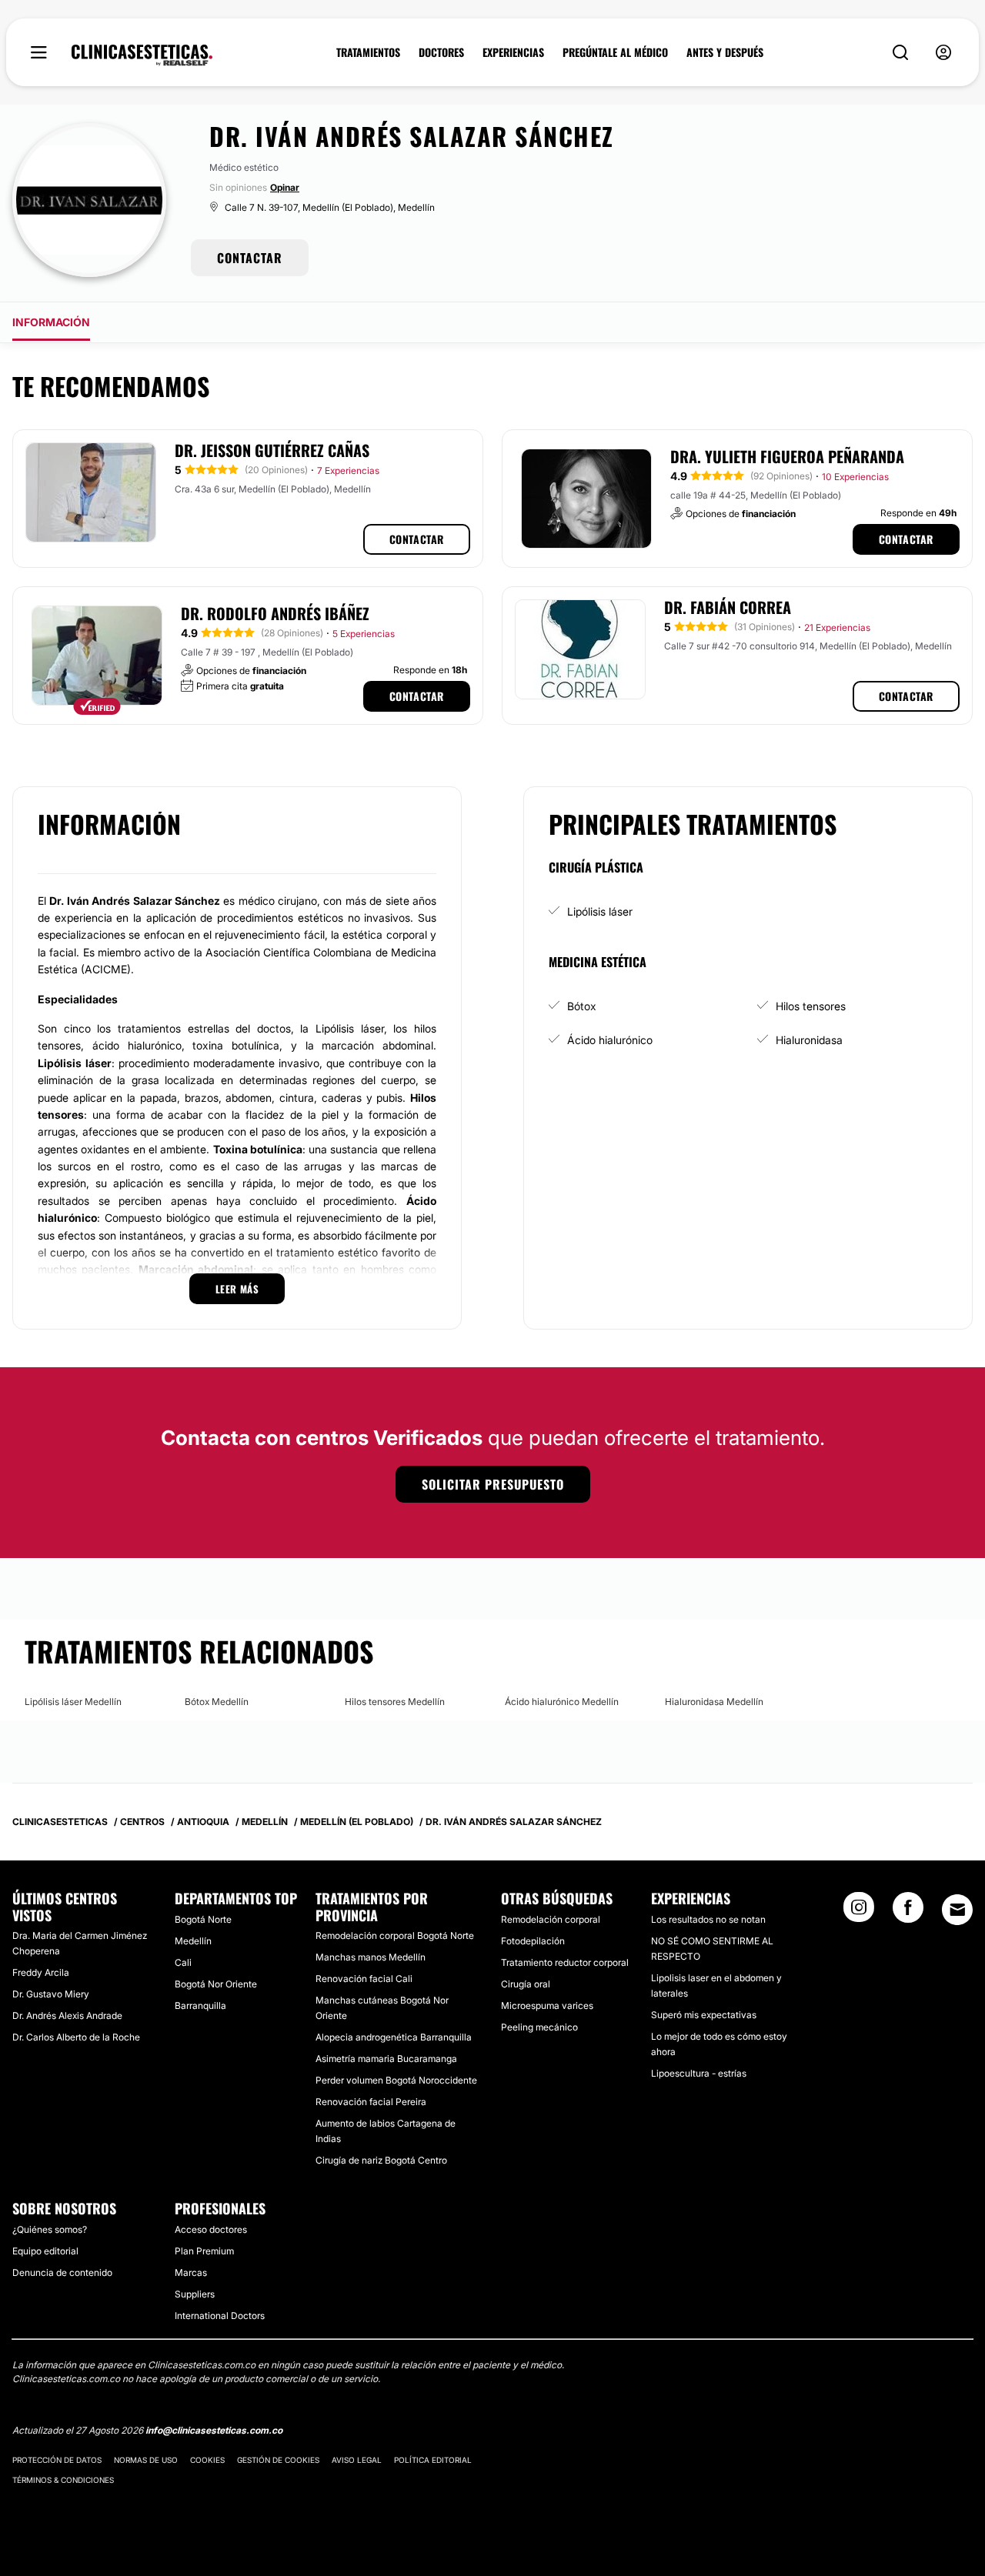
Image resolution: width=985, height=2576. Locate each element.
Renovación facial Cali (364, 1979)
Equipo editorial (45, 2251)
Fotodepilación (533, 1941)
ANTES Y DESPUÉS (725, 52)
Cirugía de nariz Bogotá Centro (381, 2160)
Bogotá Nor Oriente (216, 1984)
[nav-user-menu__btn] (943, 53)
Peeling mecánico (539, 2027)
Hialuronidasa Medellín (714, 1702)
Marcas (191, 2272)
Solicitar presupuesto (493, 1484)
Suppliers (195, 2294)
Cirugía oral (526, 1984)
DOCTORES (441, 52)
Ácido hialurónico (610, 1040)
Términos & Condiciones (63, 2480)
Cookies (207, 2460)
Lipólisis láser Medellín (73, 1702)
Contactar (417, 539)
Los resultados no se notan (708, 1919)
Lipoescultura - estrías (699, 2073)
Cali (183, 1962)
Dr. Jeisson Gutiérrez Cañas (272, 450)
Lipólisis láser (600, 911)
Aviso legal (357, 2460)
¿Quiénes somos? (50, 2229)
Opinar (285, 187)
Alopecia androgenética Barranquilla (394, 2037)
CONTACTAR (250, 258)
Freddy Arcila (41, 1972)
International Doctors (220, 2316)
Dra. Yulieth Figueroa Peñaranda (787, 456)
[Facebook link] (908, 1912)
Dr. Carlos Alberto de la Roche (76, 2037)
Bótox (582, 1006)
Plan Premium (204, 2251)
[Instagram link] (859, 1912)
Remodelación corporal (551, 1919)
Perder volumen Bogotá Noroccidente (396, 2080)
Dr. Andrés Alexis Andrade (67, 2015)
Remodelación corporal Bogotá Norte (395, 1935)
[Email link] (957, 1910)
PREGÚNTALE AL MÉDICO (615, 52)
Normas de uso (146, 2460)
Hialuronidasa (809, 1040)
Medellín (193, 1941)
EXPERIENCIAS (513, 52)
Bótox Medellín (217, 1702)
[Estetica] (142, 55)
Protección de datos (57, 2460)
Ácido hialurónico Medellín (562, 1702)
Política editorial (433, 2460)
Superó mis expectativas (704, 2015)
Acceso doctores (211, 2229)
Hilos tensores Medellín (395, 1702)
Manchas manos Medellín (371, 1957)
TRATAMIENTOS (368, 52)
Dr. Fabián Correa (728, 607)
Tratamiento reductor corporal (565, 1962)
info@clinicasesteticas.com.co (214, 2430)
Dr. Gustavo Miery (51, 1994)
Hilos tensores (811, 1006)
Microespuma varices (547, 2005)
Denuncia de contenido (62, 2272)
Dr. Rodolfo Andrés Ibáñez (275, 613)
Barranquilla (200, 2005)
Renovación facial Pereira (371, 2102)
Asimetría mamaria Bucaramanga (386, 2059)
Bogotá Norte (203, 1919)
